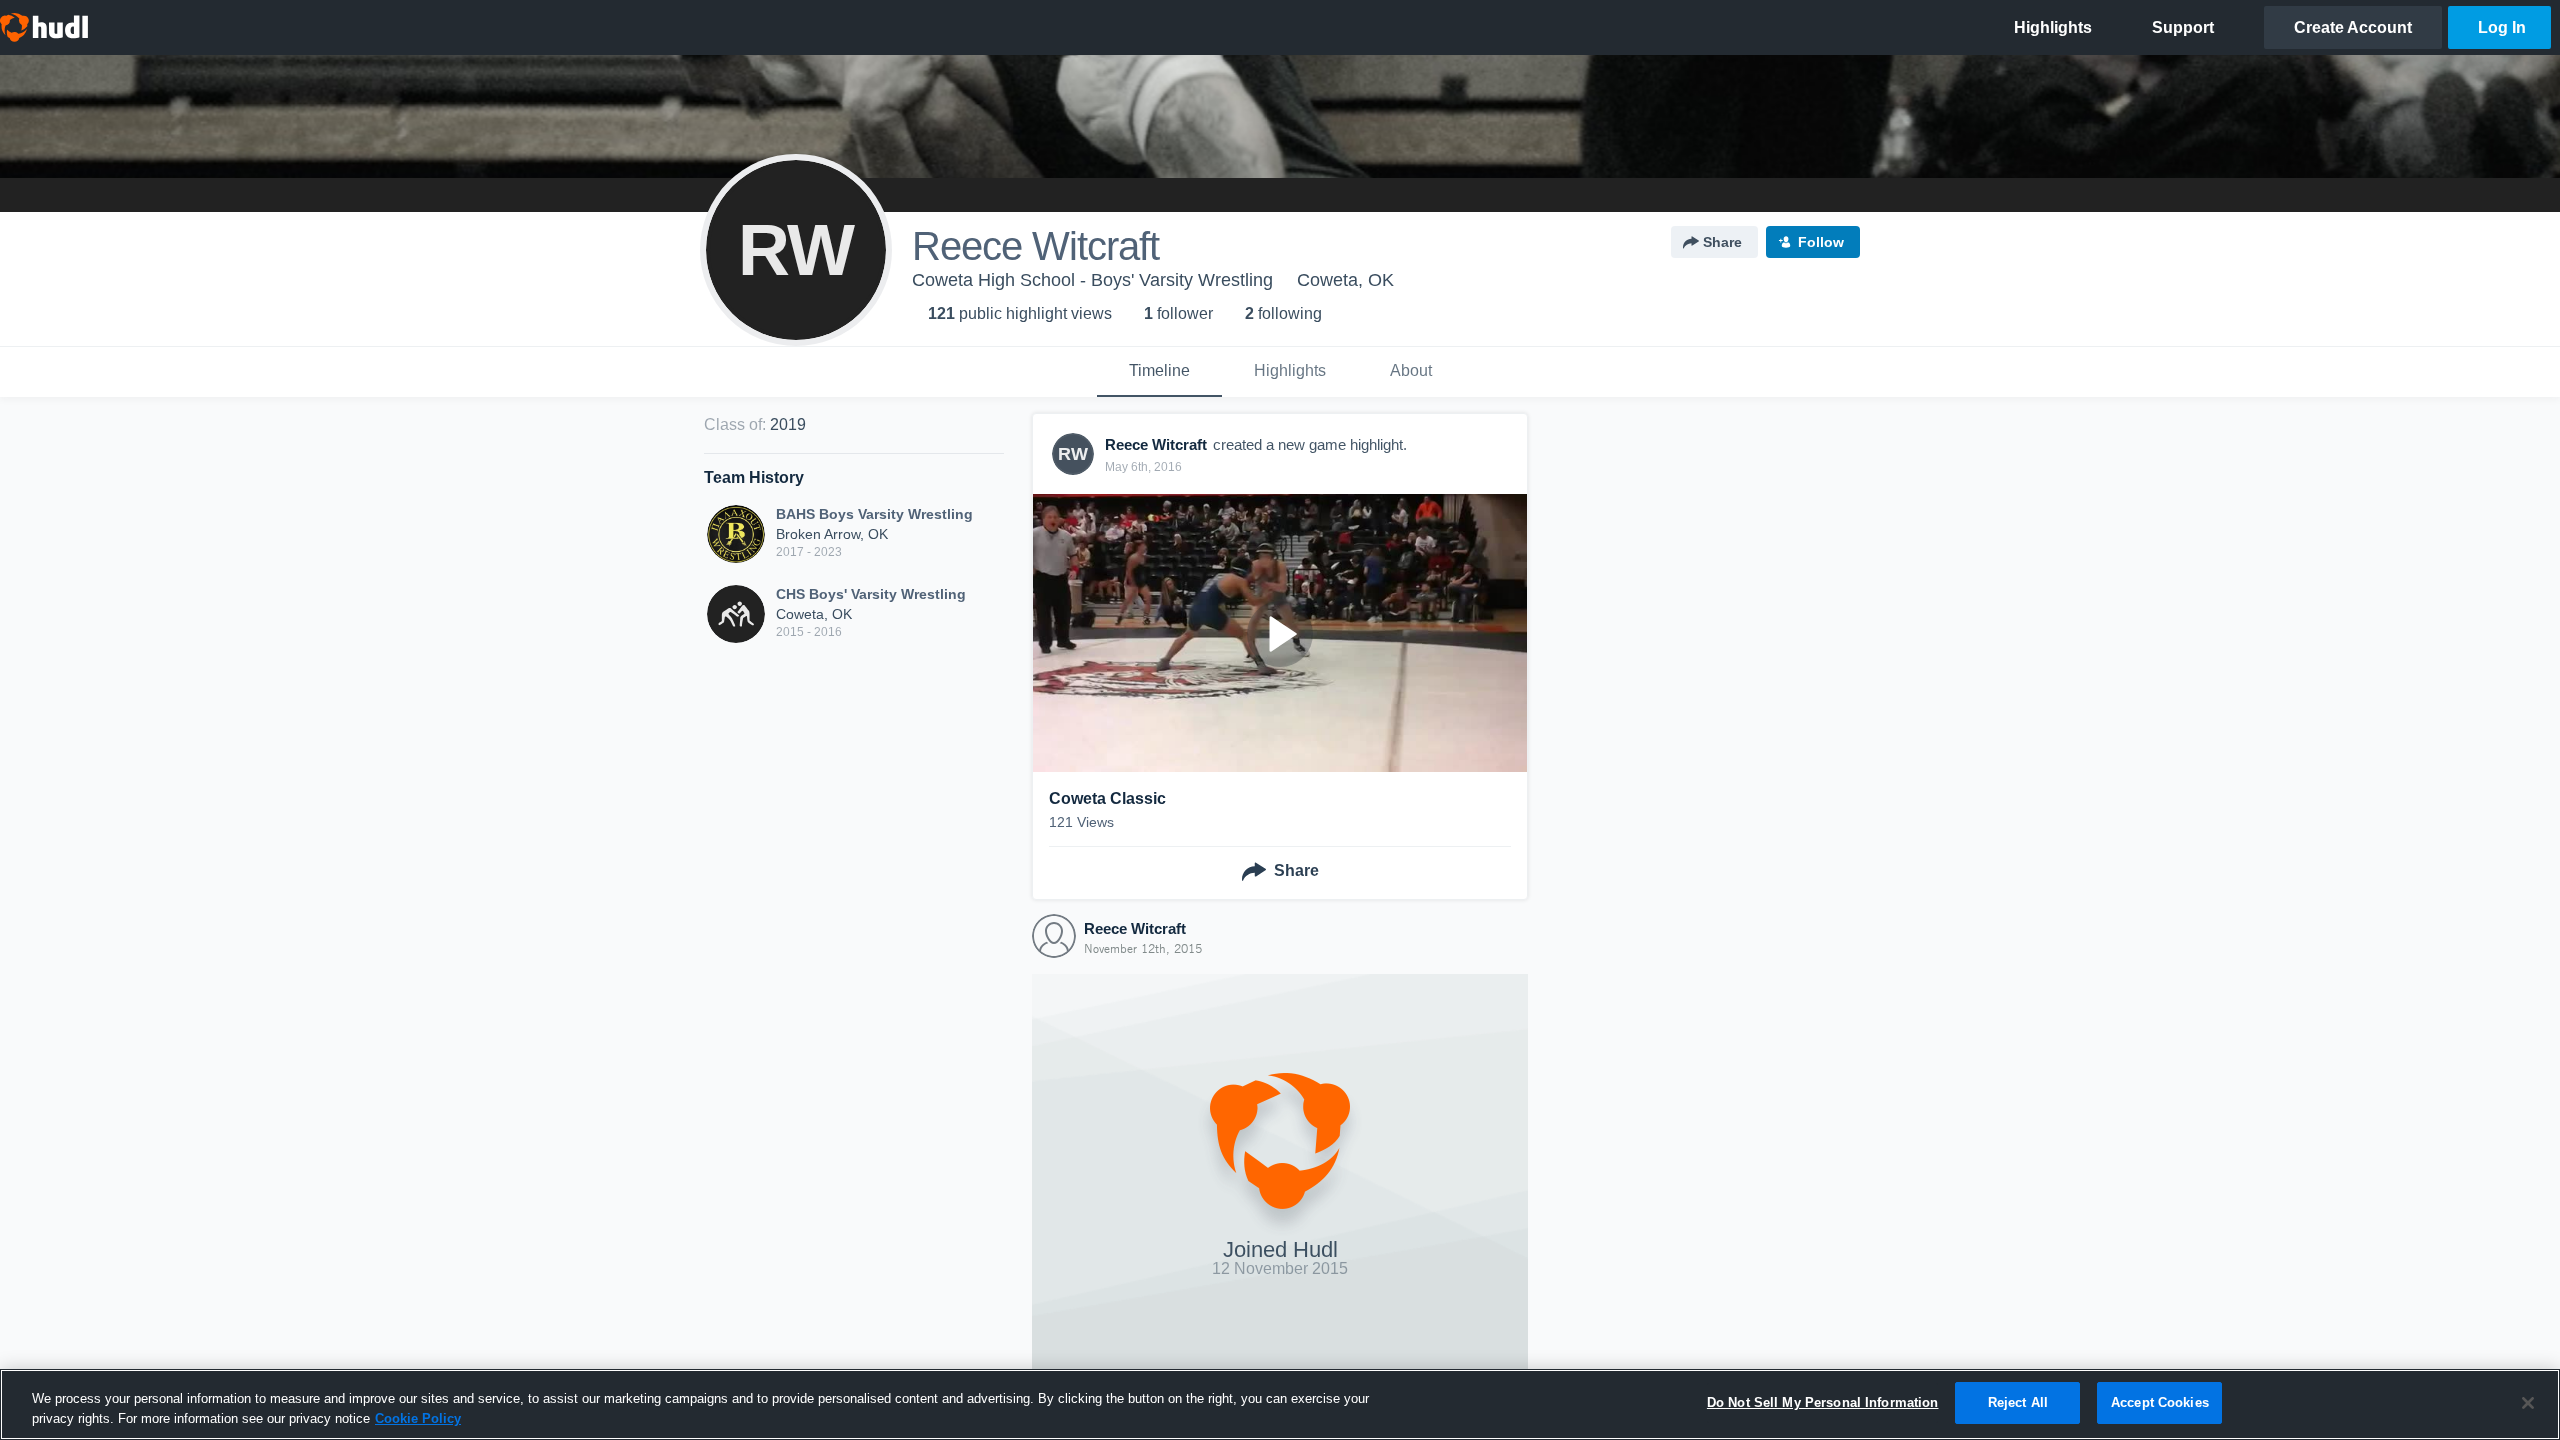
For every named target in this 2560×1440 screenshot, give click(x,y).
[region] (1280, 1404)
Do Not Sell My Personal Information (1823, 1402)
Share (1722, 242)
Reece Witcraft (1135, 928)
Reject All (2018, 1402)
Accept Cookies (2160, 1402)
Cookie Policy (418, 1418)
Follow (1821, 242)
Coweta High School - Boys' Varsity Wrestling (1092, 280)
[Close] (2528, 1403)
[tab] (1159, 372)
